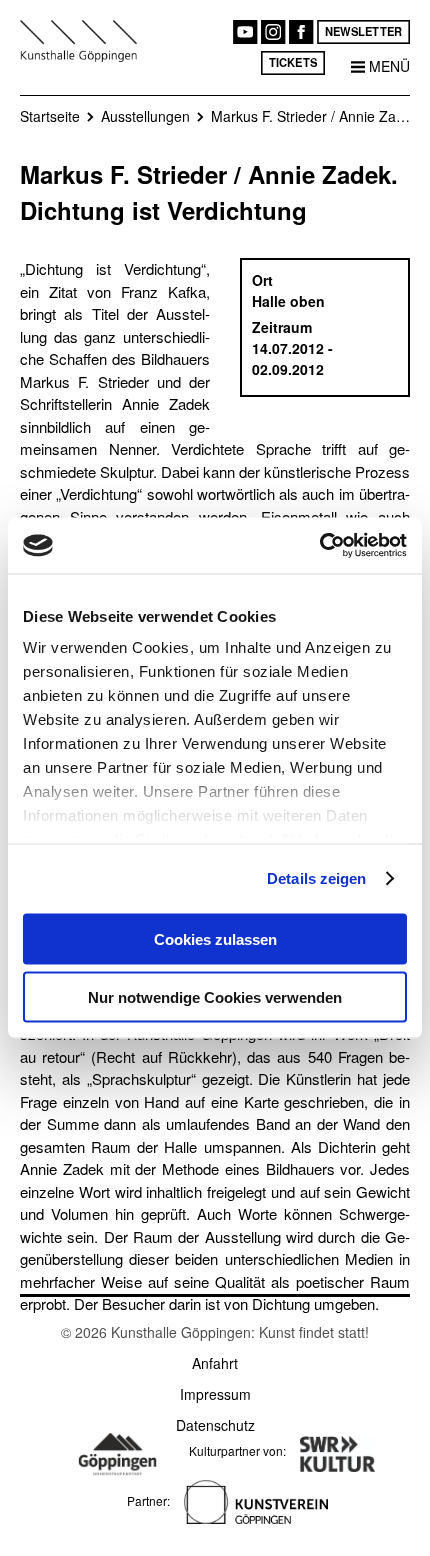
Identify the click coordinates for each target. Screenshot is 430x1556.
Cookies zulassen (215, 938)
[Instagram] (273, 32)
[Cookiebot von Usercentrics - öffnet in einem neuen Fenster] (319, 546)
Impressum (215, 1394)
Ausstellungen (145, 116)
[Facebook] (301, 32)
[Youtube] (245, 32)
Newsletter (363, 31)
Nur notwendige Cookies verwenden (215, 997)
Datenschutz (215, 1425)
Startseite (50, 116)
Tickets (293, 62)
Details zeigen (316, 878)
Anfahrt (215, 1363)
